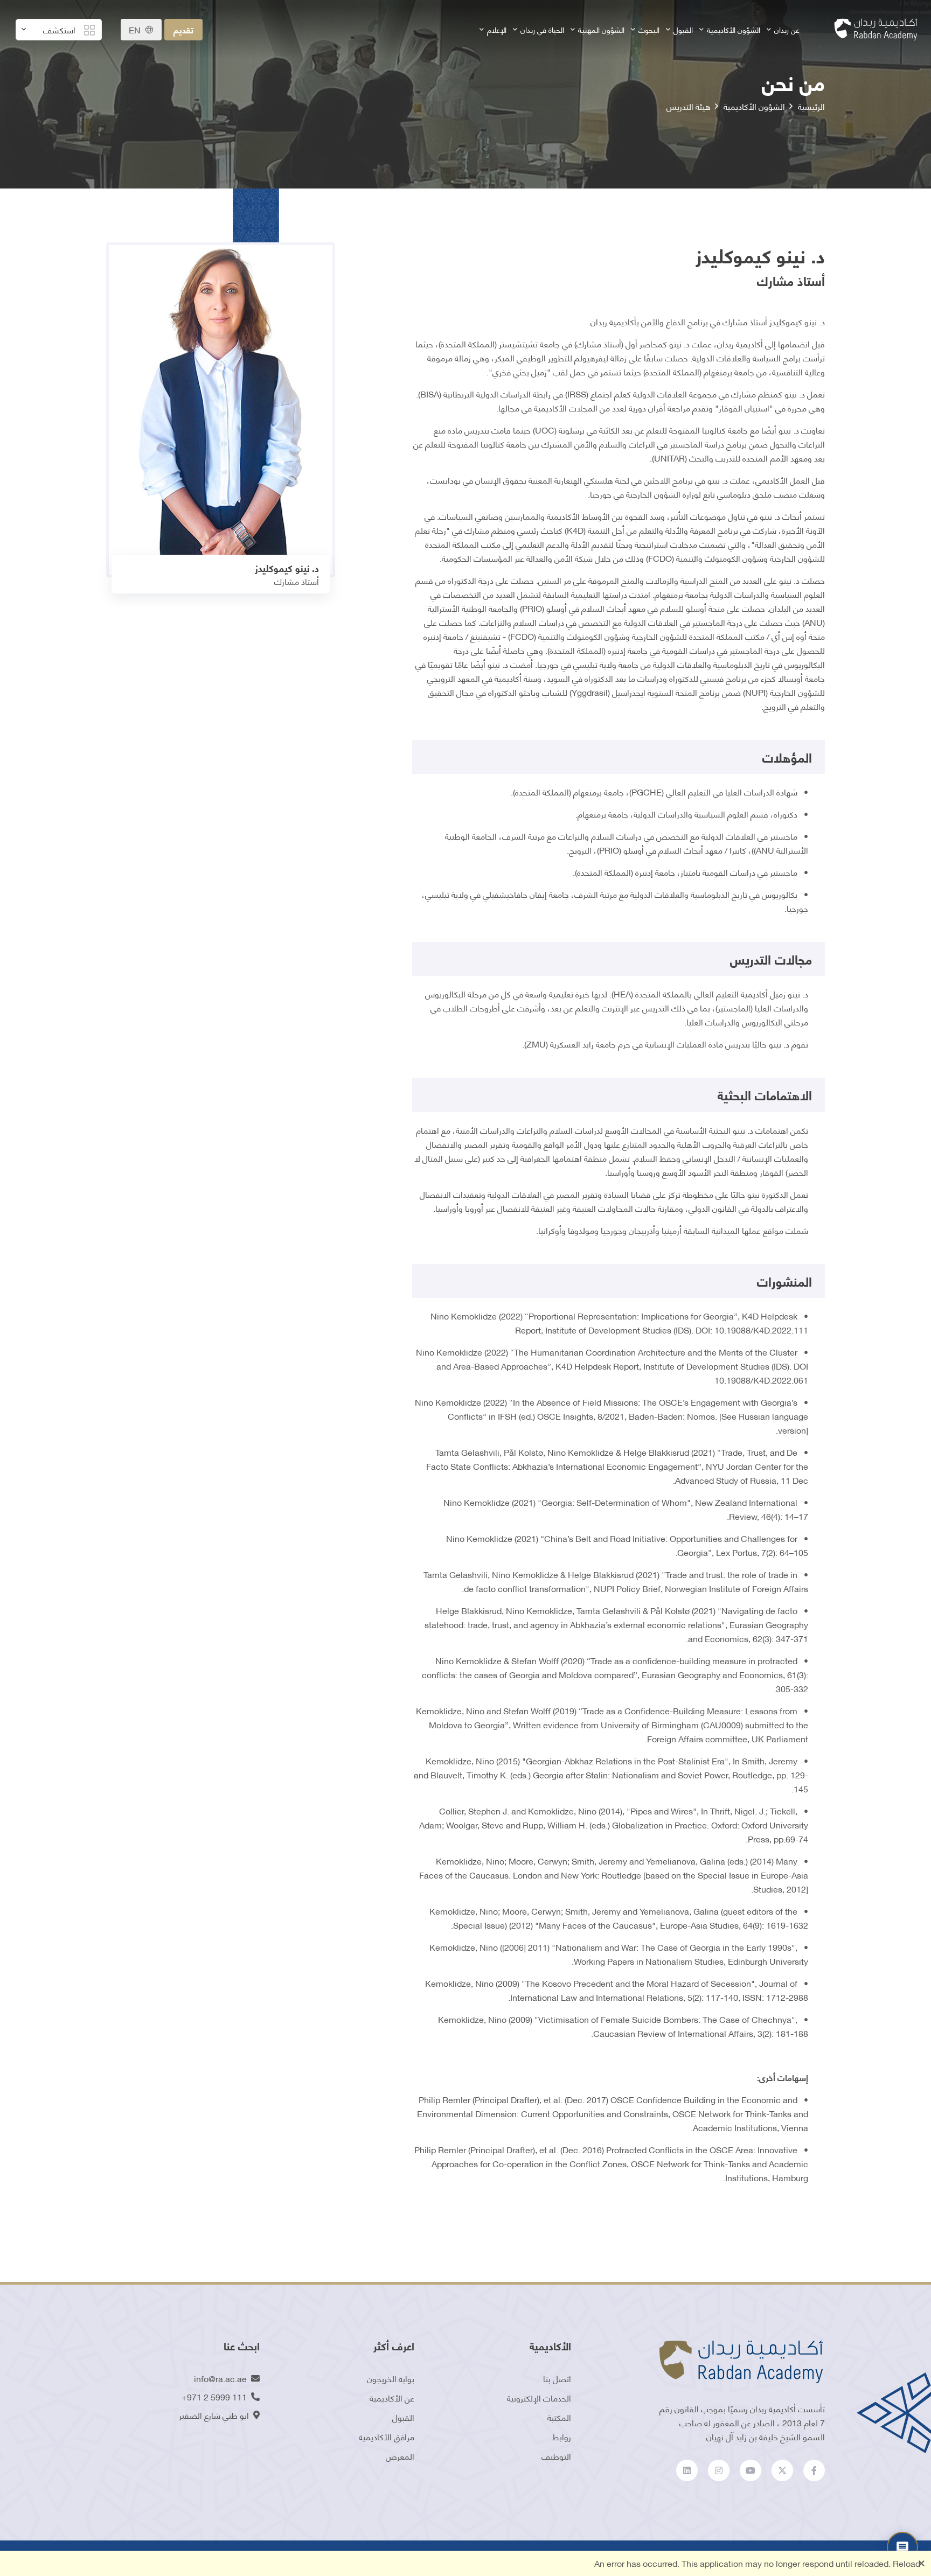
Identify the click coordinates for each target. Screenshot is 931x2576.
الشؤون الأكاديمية (734, 29)
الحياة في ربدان (542, 29)
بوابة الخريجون (391, 2378)
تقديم (183, 29)
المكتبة (559, 2417)
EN (135, 30)
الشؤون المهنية (601, 29)
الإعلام (497, 29)
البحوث (649, 29)
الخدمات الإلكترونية (539, 2397)
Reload (906, 2563)
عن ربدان (787, 29)
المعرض (400, 2456)
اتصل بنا (557, 2378)
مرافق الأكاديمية (387, 2436)
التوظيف (556, 2456)
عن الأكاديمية (392, 2397)
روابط (562, 2436)
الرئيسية (811, 106)
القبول (683, 29)
